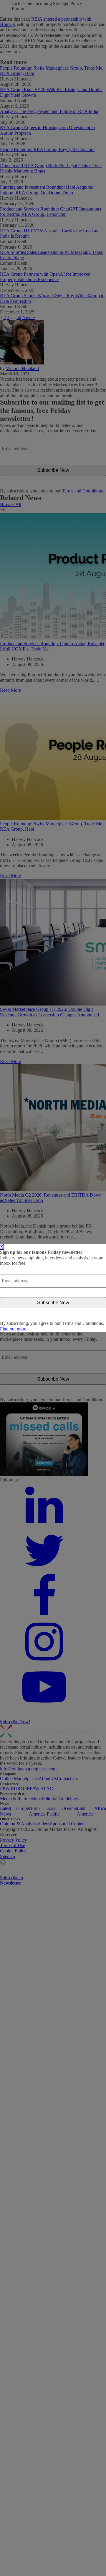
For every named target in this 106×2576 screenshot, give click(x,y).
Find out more (13, 1329)
